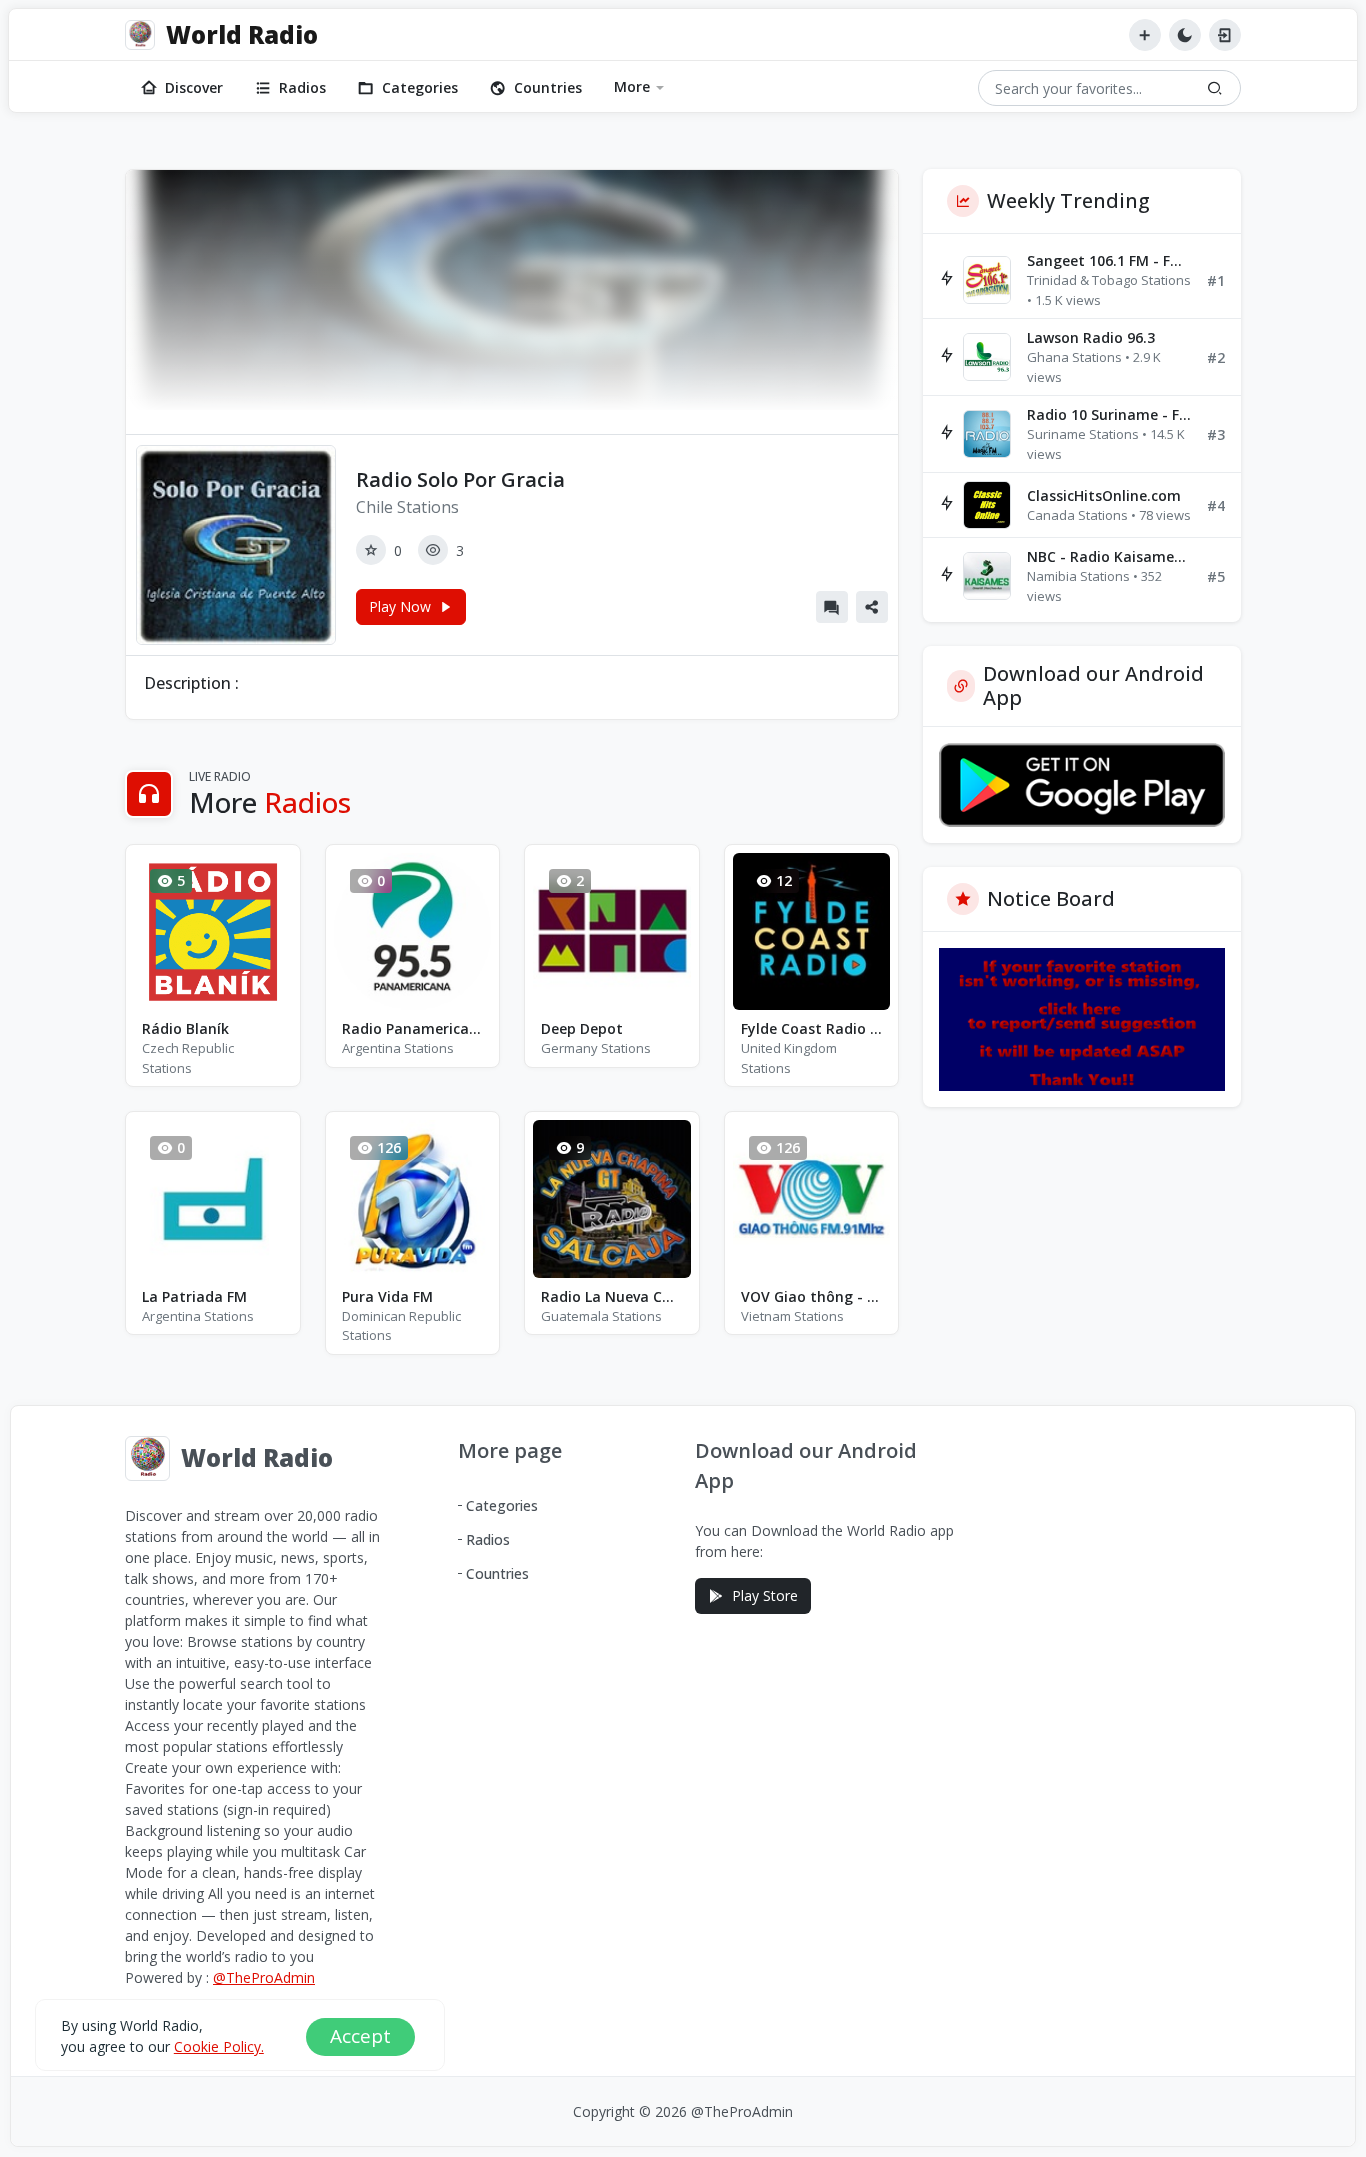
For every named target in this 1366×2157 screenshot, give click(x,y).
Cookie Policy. (219, 2046)
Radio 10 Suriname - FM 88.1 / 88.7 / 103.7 (1109, 414)
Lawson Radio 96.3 (1091, 337)
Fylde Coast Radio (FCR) (812, 1028)
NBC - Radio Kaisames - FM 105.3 (1109, 556)
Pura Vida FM (387, 1296)
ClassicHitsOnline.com (1104, 495)
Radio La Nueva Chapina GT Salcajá (612, 1296)
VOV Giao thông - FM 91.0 (812, 1296)
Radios (302, 87)
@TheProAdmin (264, 1977)
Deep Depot (582, 1028)
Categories (420, 87)
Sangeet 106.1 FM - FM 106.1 (1109, 260)
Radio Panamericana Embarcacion (413, 1028)
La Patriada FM (194, 1296)
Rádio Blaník (185, 1028)
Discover (194, 87)
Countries (548, 87)
